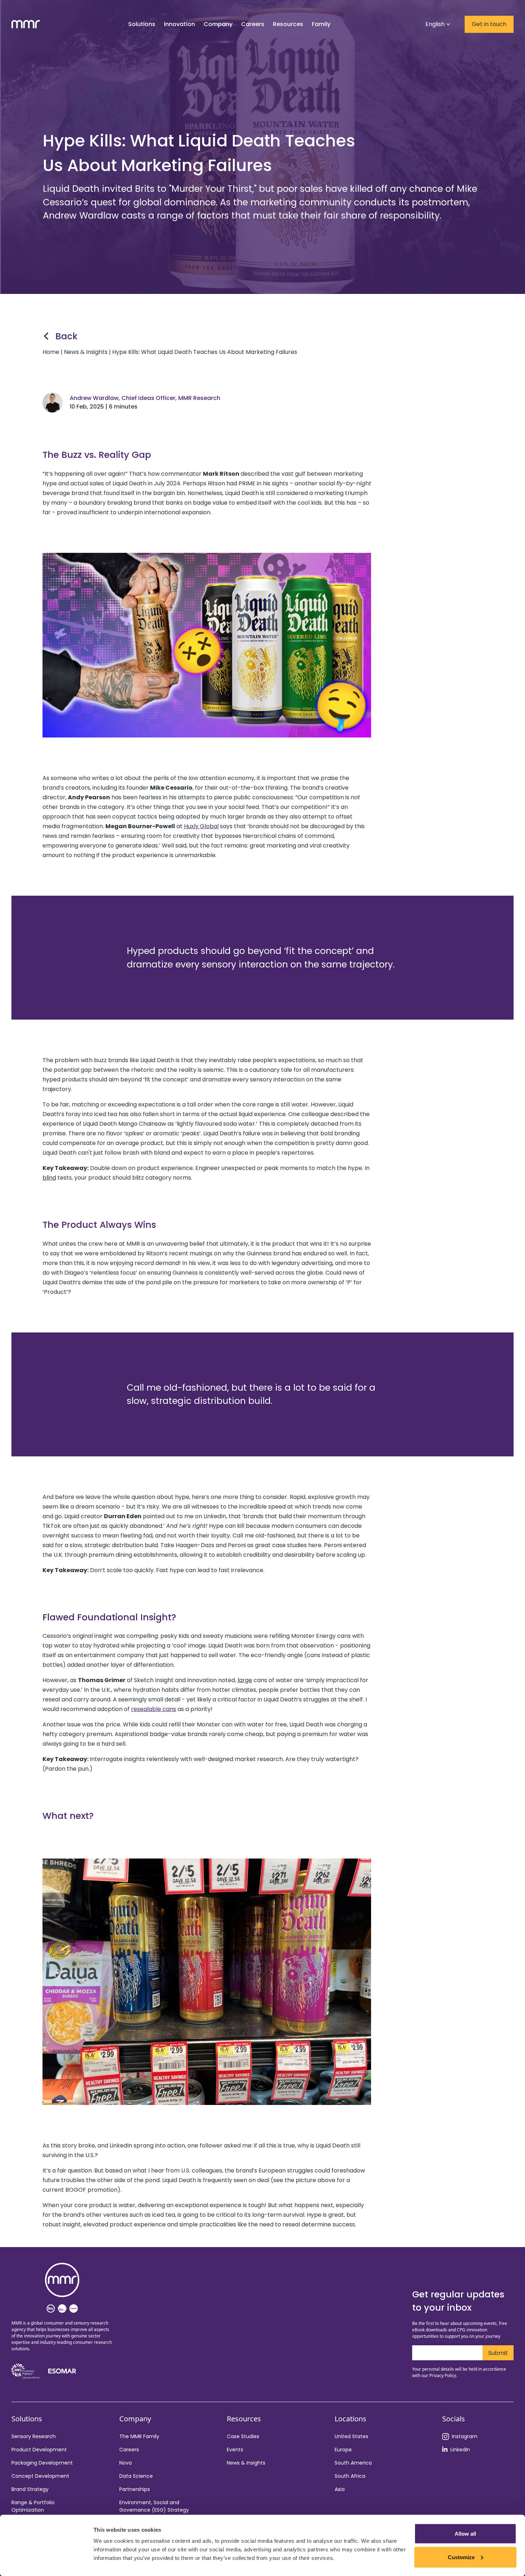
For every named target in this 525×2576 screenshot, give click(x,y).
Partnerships (135, 2489)
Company (218, 24)
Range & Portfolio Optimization (33, 2506)
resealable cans (154, 1709)
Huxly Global (201, 826)
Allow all (465, 2534)
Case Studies (243, 2436)
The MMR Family (139, 2436)
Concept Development (40, 2476)
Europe (343, 2450)
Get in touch (489, 24)
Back (66, 336)
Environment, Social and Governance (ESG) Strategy (154, 2506)
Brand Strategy (30, 2489)
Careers (129, 2450)
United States (351, 2436)
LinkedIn (460, 2450)
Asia (340, 2489)
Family (321, 24)
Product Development (39, 2450)
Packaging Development (42, 2463)
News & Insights (246, 2463)
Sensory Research (34, 2436)
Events (235, 2450)
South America (353, 2463)
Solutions (142, 24)
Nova (126, 2463)
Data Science (136, 2476)
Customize (461, 2557)
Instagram (465, 2436)
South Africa (350, 2476)
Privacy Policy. (443, 2375)
